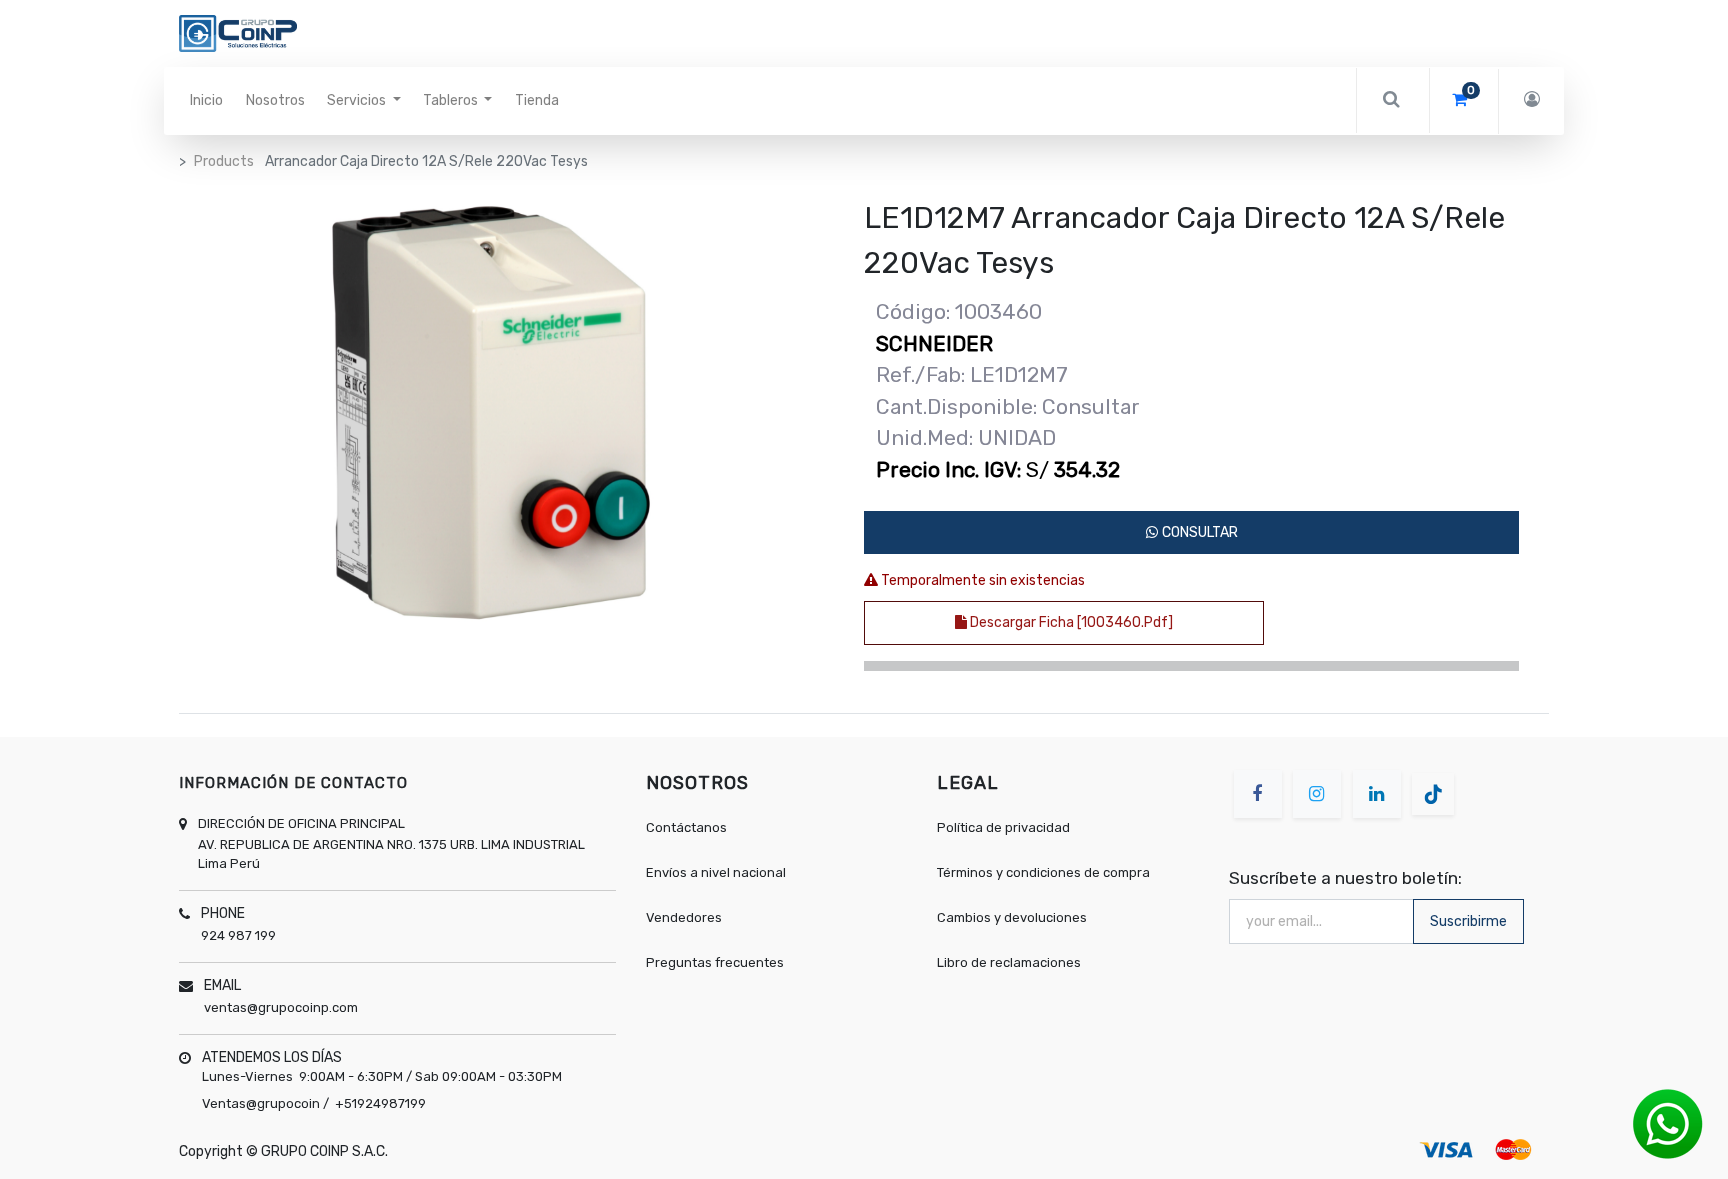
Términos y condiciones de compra (1043, 872)
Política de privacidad (1003, 827)
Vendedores (684, 917)
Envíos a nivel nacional (717, 872)
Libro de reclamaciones (1009, 962)
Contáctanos (686, 827)
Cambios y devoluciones (1012, 917)
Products (224, 161)
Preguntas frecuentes (715, 962)
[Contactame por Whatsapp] (1668, 1123)
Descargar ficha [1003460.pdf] (1070, 622)
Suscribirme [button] (1468, 921)
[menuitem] (206, 101)
